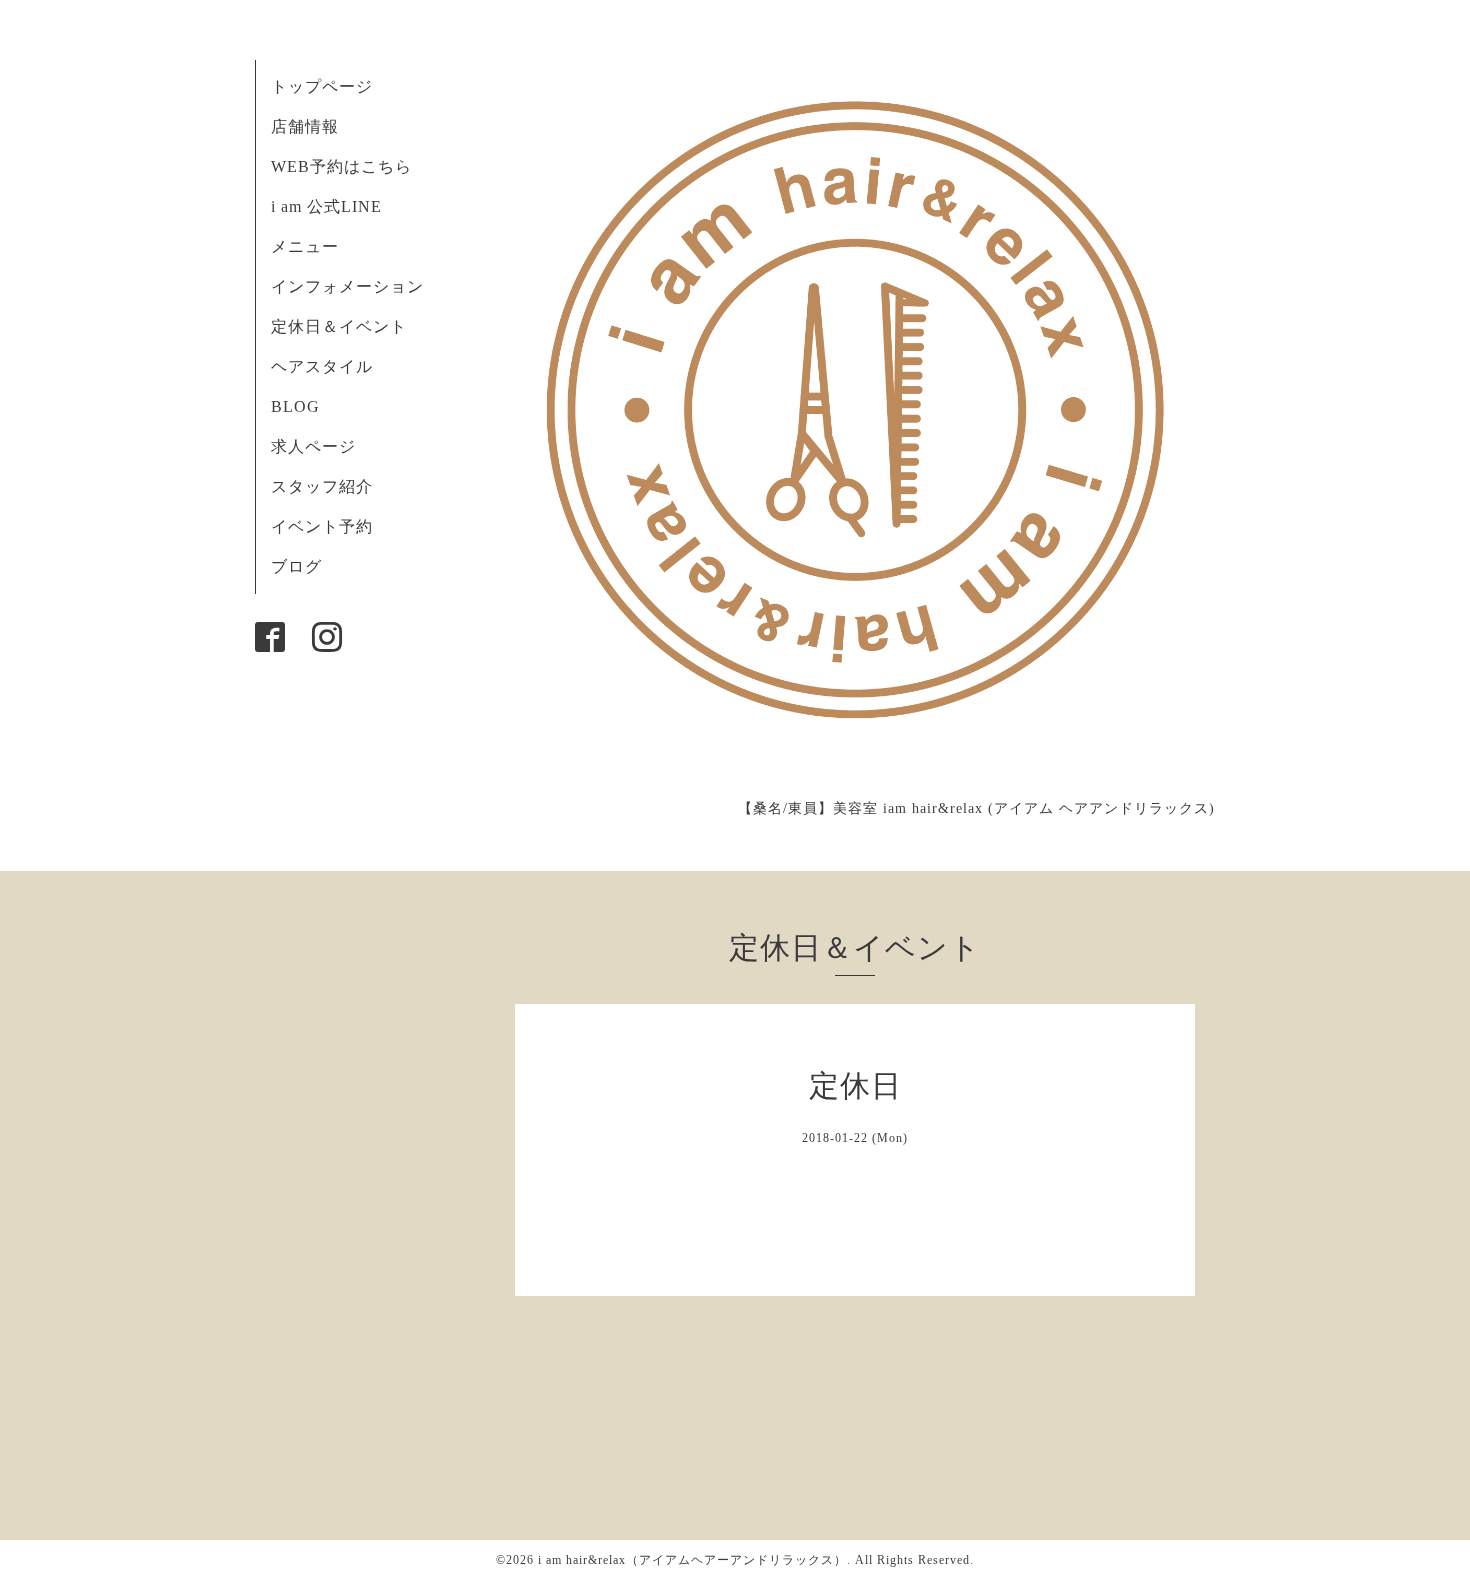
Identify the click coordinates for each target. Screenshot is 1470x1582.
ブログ (296, 566)
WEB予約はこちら (341, 166)
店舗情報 (305, 126)
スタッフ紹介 (322, 486)
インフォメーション (347, 286)
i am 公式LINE (326, 206)
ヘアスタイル (322, 366)
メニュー (305, 246)
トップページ (322, 86)
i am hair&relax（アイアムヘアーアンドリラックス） (692, 1560)
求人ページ (313, 446)
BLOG (295, 406)
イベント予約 (322, 526)
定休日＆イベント (339, 326)
